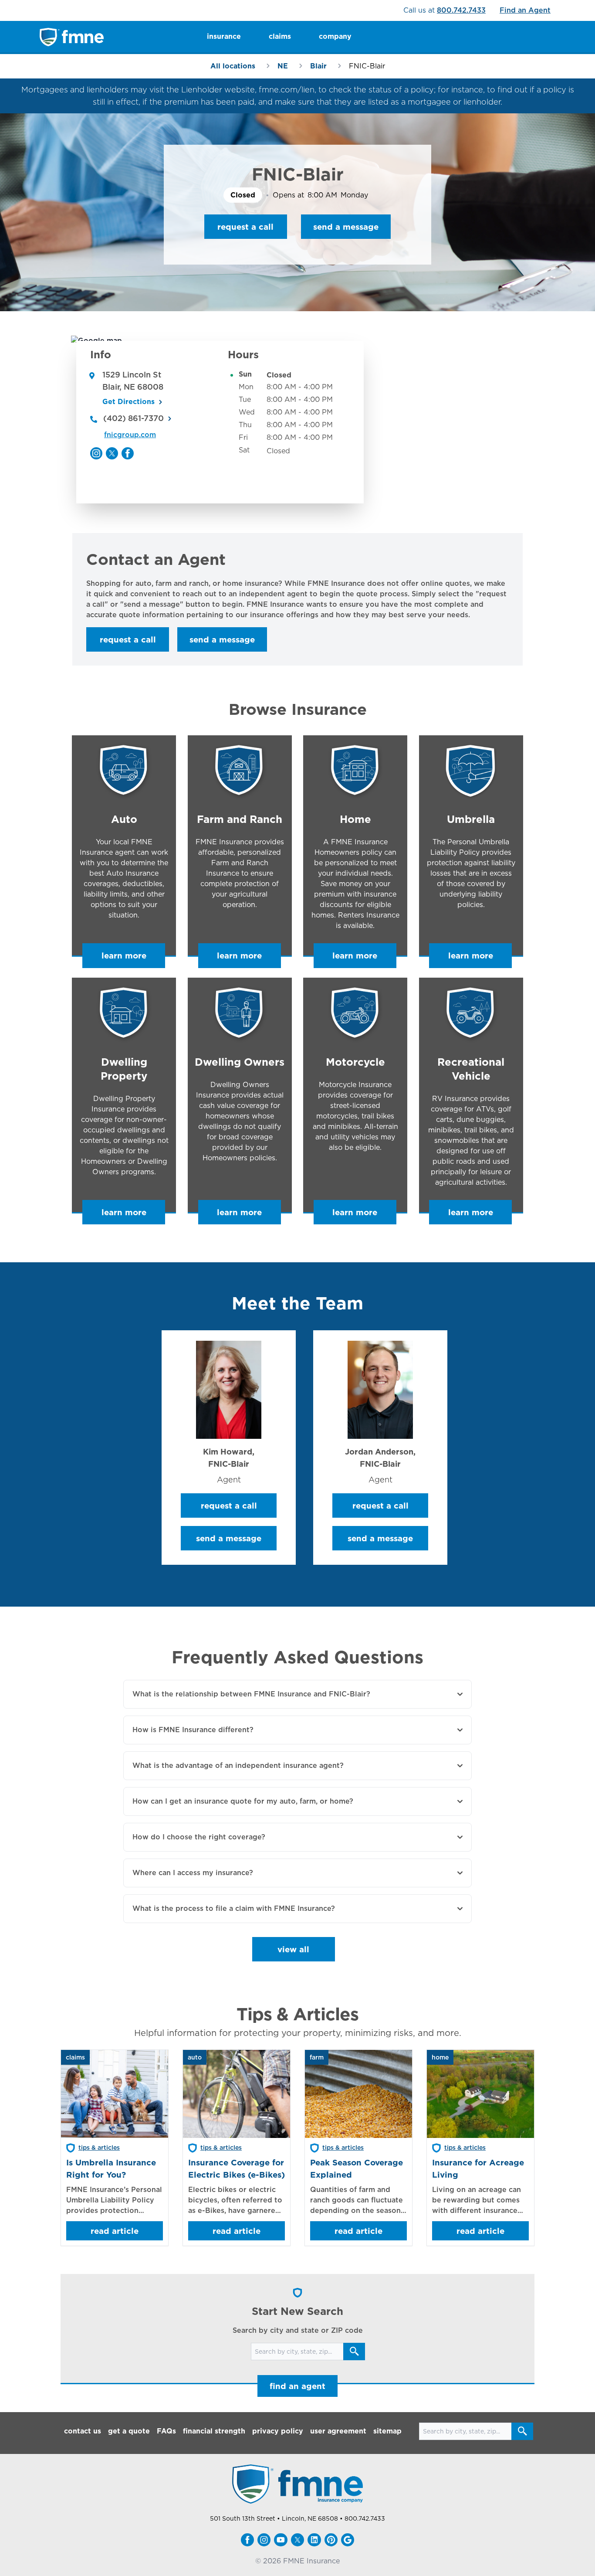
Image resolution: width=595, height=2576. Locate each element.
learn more (124, 955)
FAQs (166, 2431)
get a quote (129, 2431)
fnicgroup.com (130, 435)
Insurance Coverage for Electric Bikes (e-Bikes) (237, 2168)
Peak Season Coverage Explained (357, 2168)
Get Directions (128, 402)
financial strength (214, 2431)
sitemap (387, 2431)
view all (293, 1949)
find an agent (297, 2386)
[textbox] (297, 599)
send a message (346, 227)
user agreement (338, 2431)
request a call (245, 227)
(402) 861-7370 (134, 418)
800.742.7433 (461, 10)
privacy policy (278, 2431)
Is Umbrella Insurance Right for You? (111, 2168)
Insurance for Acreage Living (478, 2168)
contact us (83, 2431)
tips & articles (99, 2148)
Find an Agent (525, 10)
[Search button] (354, 2352)
